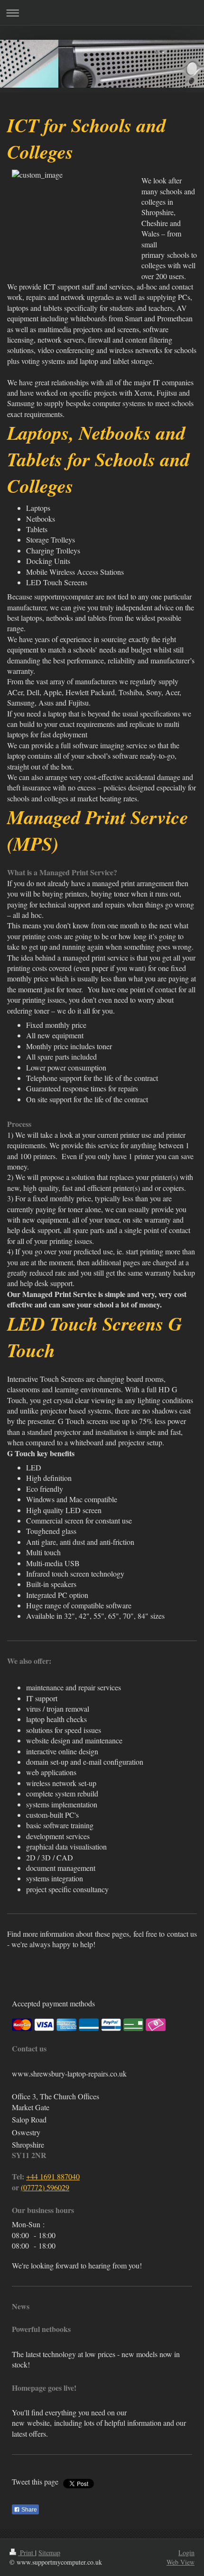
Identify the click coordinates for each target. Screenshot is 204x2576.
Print (27, 2553)
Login (186, 2553)
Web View (181, 2562)
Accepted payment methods (53, 2003)
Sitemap (49, 2553)
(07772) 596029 (45, 2187)
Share (28, 2510)
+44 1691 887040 (53, 2176)
